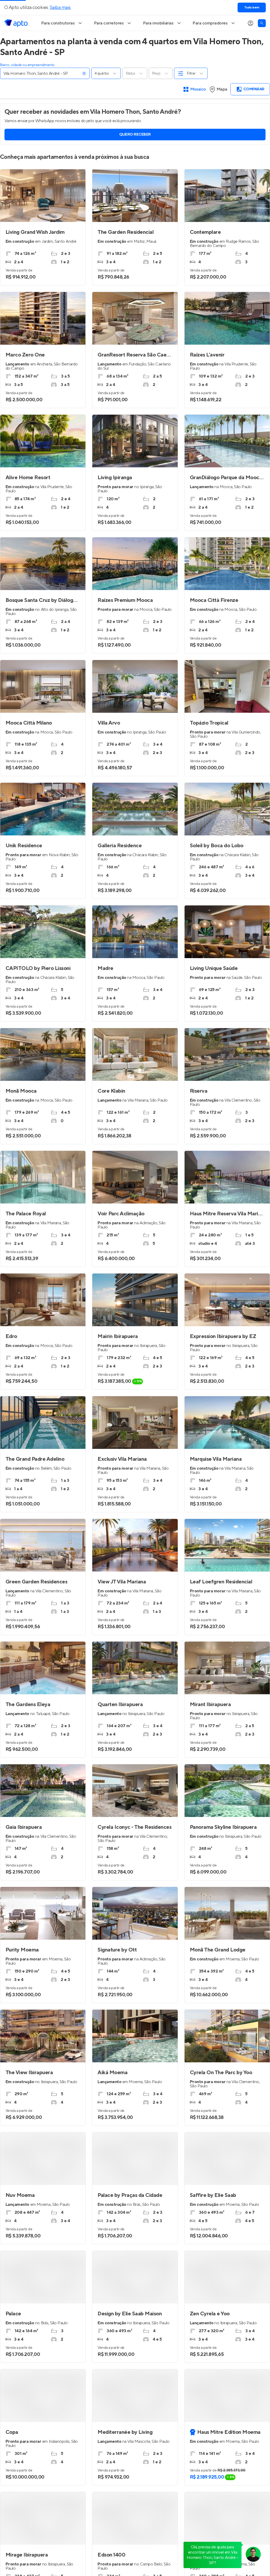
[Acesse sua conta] (250, 23)
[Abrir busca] (262, 23)
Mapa (222, 89)
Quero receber (135, 135)
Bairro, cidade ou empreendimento (27, 65)
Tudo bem (252, 8)
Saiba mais (60, 8)
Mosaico (198, 89)
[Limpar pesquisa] (84, 73)
